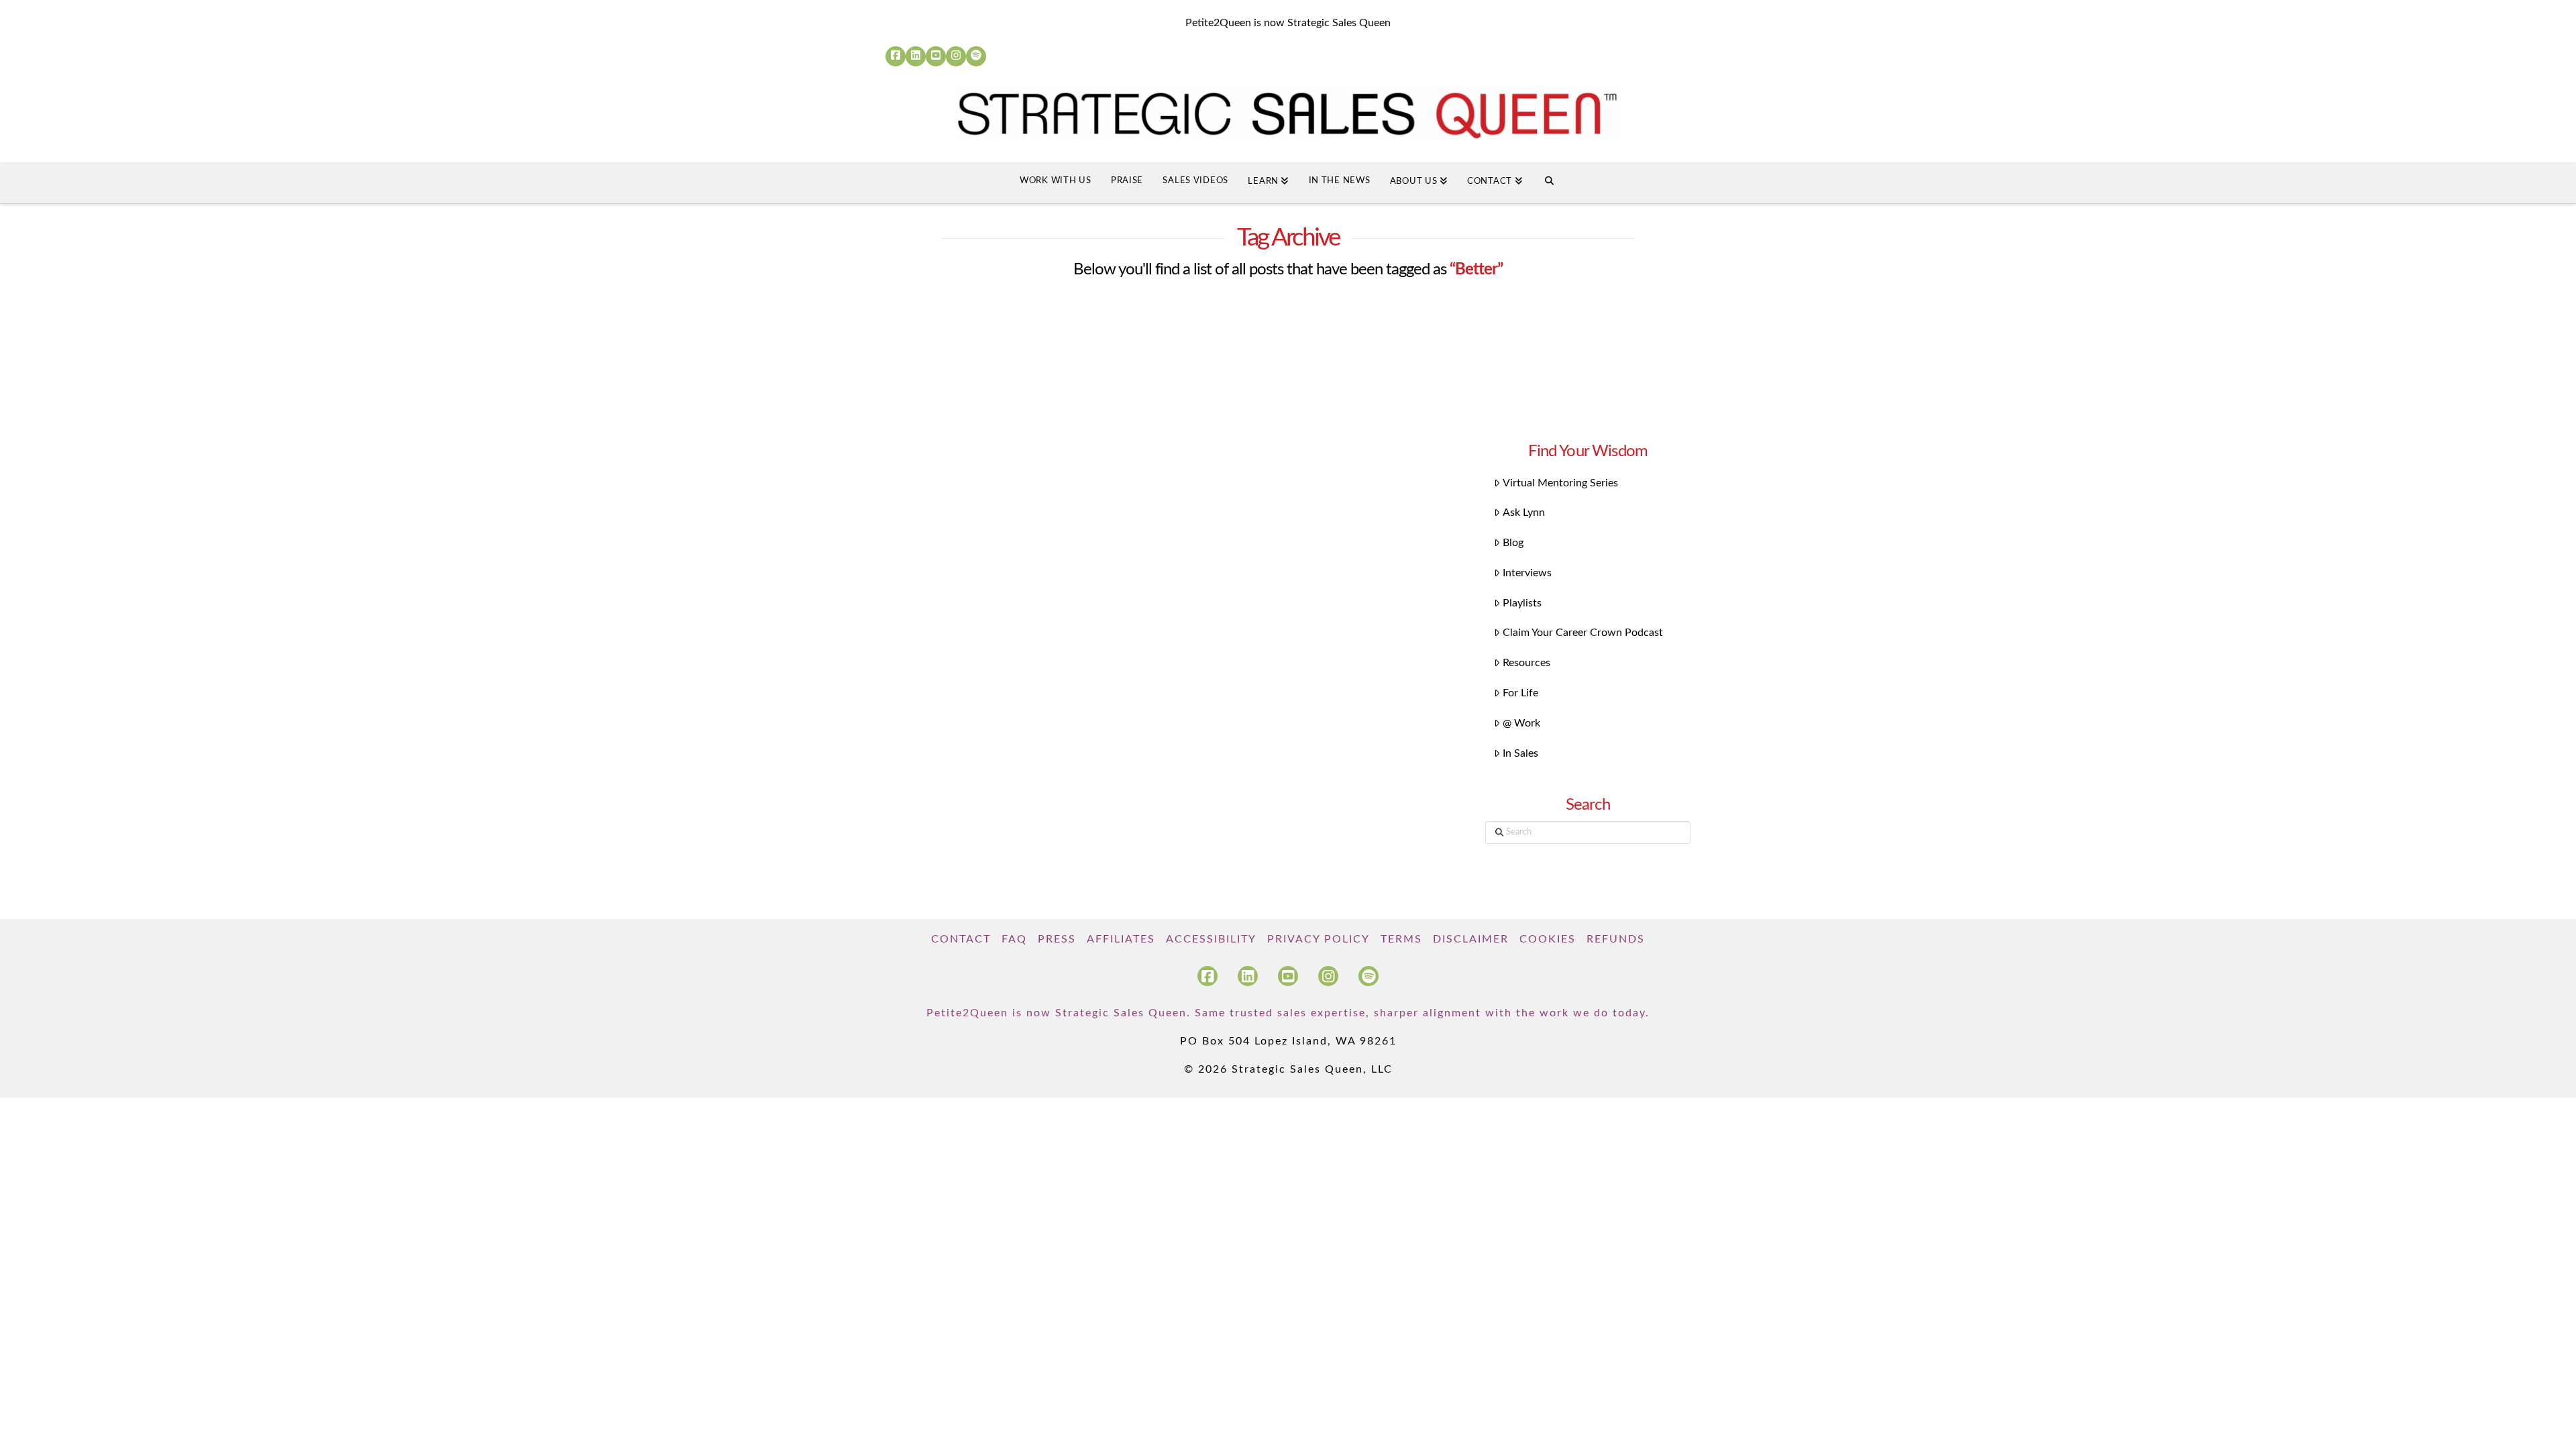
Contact (961, 939)
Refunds (1616, 939)
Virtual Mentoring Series (1560, 483)
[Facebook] (896, 56)
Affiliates (1121, 939)
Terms (1401, 939)
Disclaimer (1471, 939)
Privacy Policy (1319, 939)
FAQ (1014, 939)
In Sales (1520, 753)
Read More (933, 763)
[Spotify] (976, 56)
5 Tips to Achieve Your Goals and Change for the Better (1000, 546)
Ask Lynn (1524, 513)
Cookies (1548, 939)
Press (1057, 939)
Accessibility (1211, 939)
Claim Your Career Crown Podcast (1583, 633)
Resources (1526, 663)
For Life (1520, 693)
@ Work (1521, 723)
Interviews (1527, 573)
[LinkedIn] (916, 56)
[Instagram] (956, 56)
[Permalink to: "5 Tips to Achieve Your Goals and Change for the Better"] (1011, 401)
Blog (1513, 543)
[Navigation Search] (1549, 183)
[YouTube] (936, 56)
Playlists (1522, 603)
